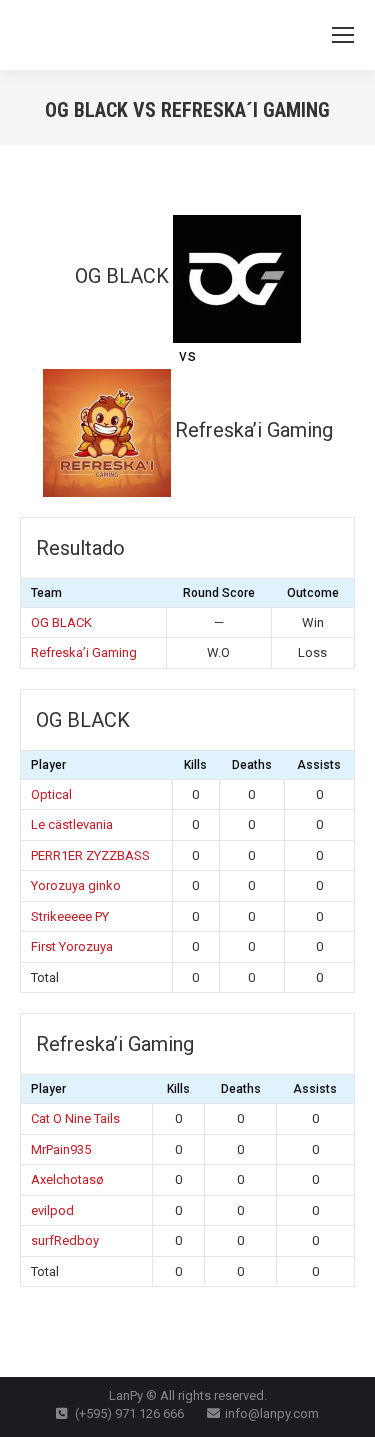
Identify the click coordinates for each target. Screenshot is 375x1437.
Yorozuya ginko (76, 885)
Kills (195, 765)
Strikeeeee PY (70, 916)
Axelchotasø (67, 1179)
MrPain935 (61, 1149)
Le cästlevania (72, 824)
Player (48, 765)
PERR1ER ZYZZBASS (90, 855)
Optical (51, 794)
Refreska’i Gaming (84, 652)
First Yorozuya (72, 946)
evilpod (52, 1210)
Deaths (252, 765)
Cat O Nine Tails (75, 1118)
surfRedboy (65, 1240)
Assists (319, 765)
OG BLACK (61, 622)
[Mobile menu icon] (343, 35)
